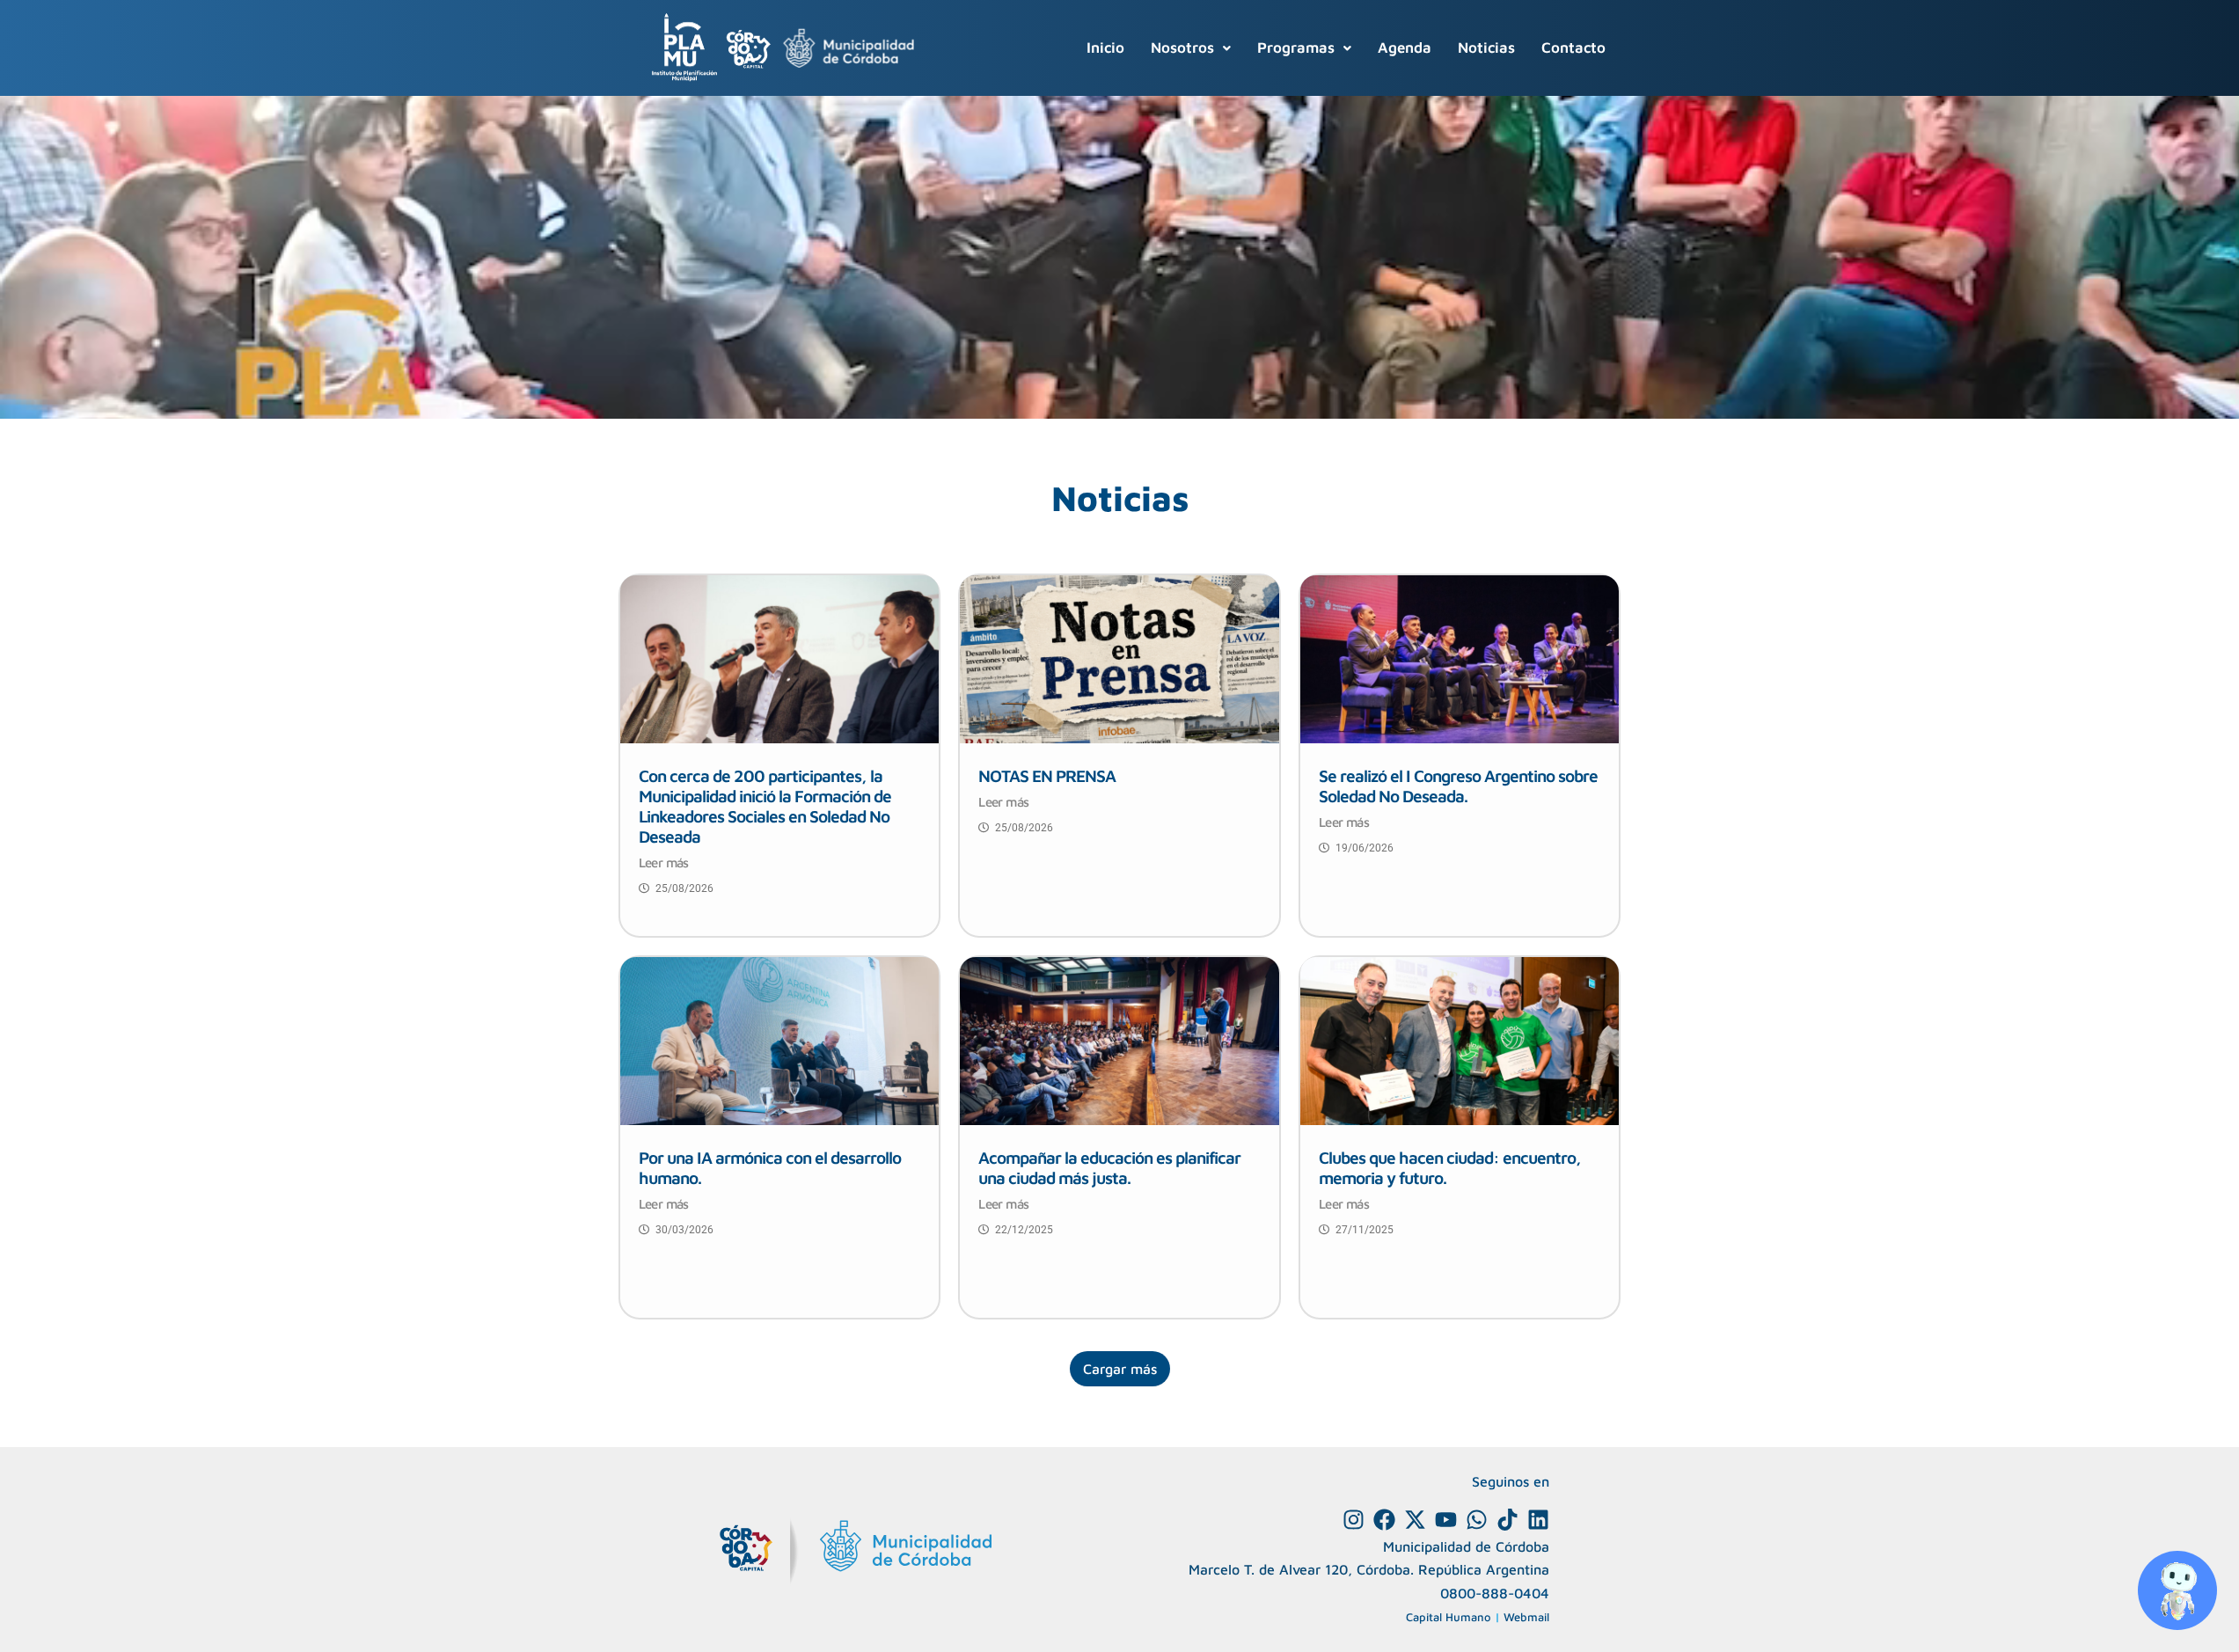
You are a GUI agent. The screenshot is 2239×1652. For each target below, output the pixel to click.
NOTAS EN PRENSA (1047, 775)
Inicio (1105, 48)
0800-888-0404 (1495, 1593)
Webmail (1526, 1617)
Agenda (1405, 48)
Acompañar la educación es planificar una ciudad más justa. (1109, 1167)
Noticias (1486, 48)
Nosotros (1182, 48)
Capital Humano (1449, 1617)
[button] (1191, 48)
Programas (1296, 48)
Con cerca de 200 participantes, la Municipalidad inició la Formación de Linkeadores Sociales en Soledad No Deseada (765, 806)
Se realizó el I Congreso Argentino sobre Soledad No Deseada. (1458, 786)
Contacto (1573, 48)
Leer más (664, 863)
